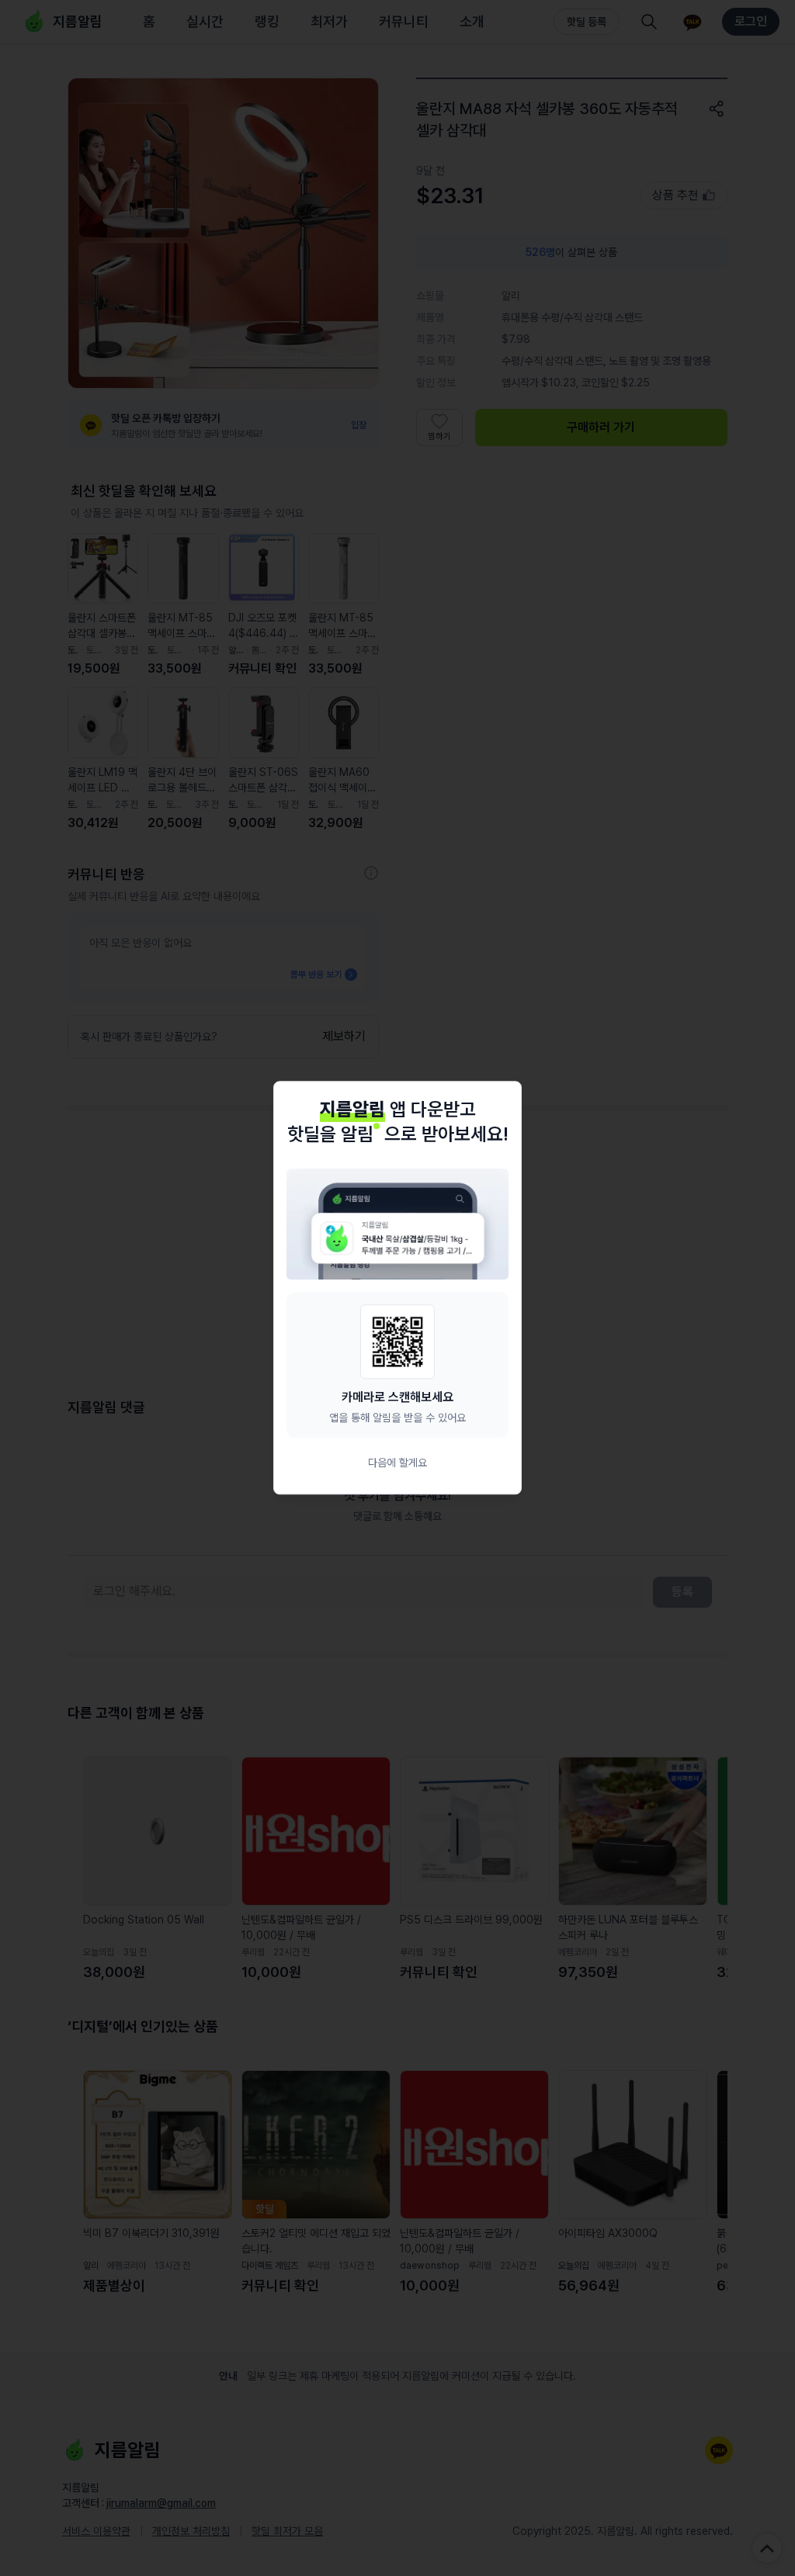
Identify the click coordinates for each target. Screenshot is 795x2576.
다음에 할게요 (397, 1463)
